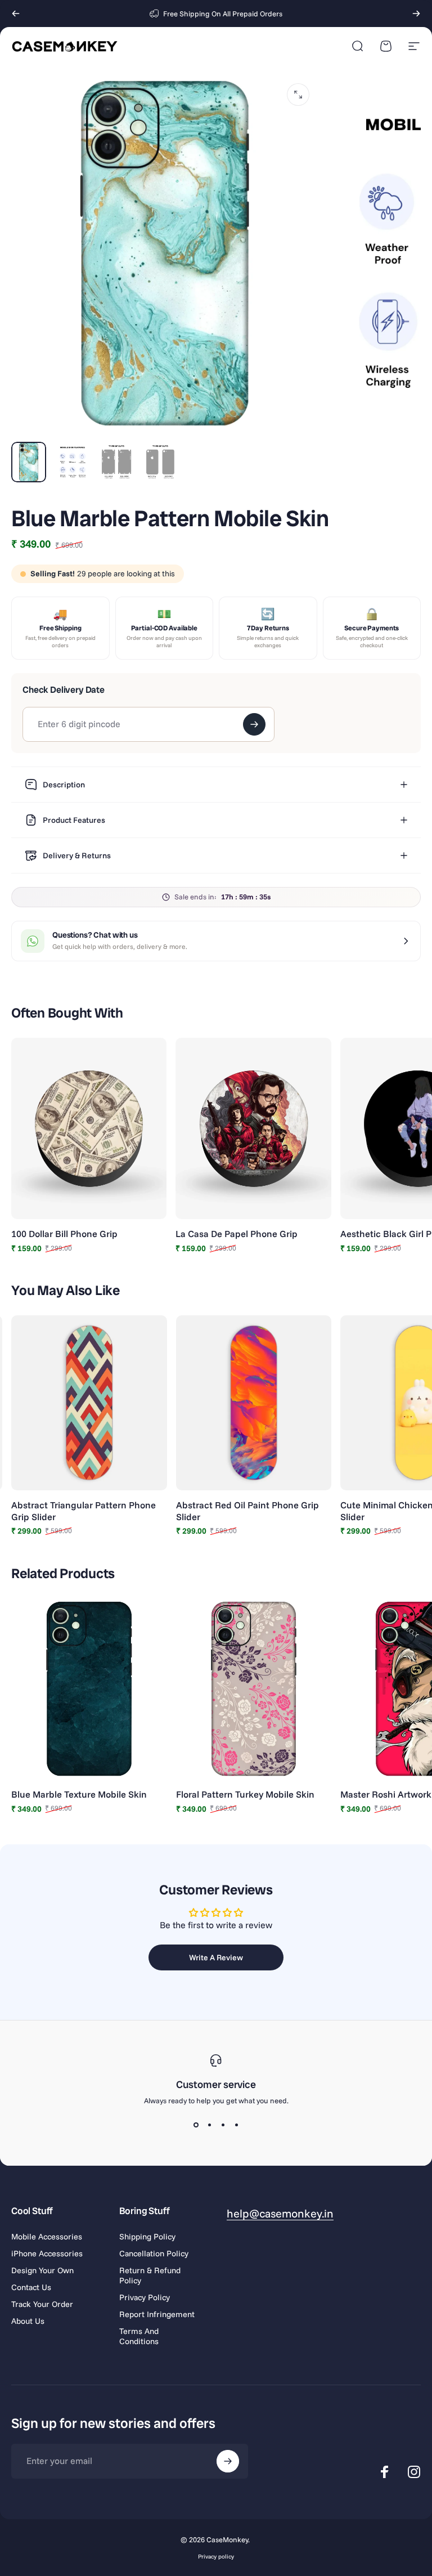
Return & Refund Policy (150, 2275)
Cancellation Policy (154, 2254)
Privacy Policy (145, 2297)
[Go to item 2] (73, 462)
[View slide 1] (196, 2125)
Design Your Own (42, 2270)
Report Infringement (157, 2314)
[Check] (254, 724)
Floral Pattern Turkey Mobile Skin (245, 1794)
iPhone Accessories (47, 2254)
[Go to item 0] (29, 462)
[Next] (416, 14)
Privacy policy (216, 2557)
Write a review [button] (216, 1957)
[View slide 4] (236, 2125)
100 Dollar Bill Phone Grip (64, 1234)
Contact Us (31, 2287)
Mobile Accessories (47, 2237)
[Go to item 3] (116, 462)
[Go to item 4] (160, 462)
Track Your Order (42, 2304)
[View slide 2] (209, 2125)
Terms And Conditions (139, 2336)
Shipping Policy (147, 2237)
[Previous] (16, 14)
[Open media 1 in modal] (298, 95)
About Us (28, 2321)
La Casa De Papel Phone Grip (237, 1234)
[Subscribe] (228, 2461)
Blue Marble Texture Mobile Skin (79, 1794)
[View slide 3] (223, 2125)
